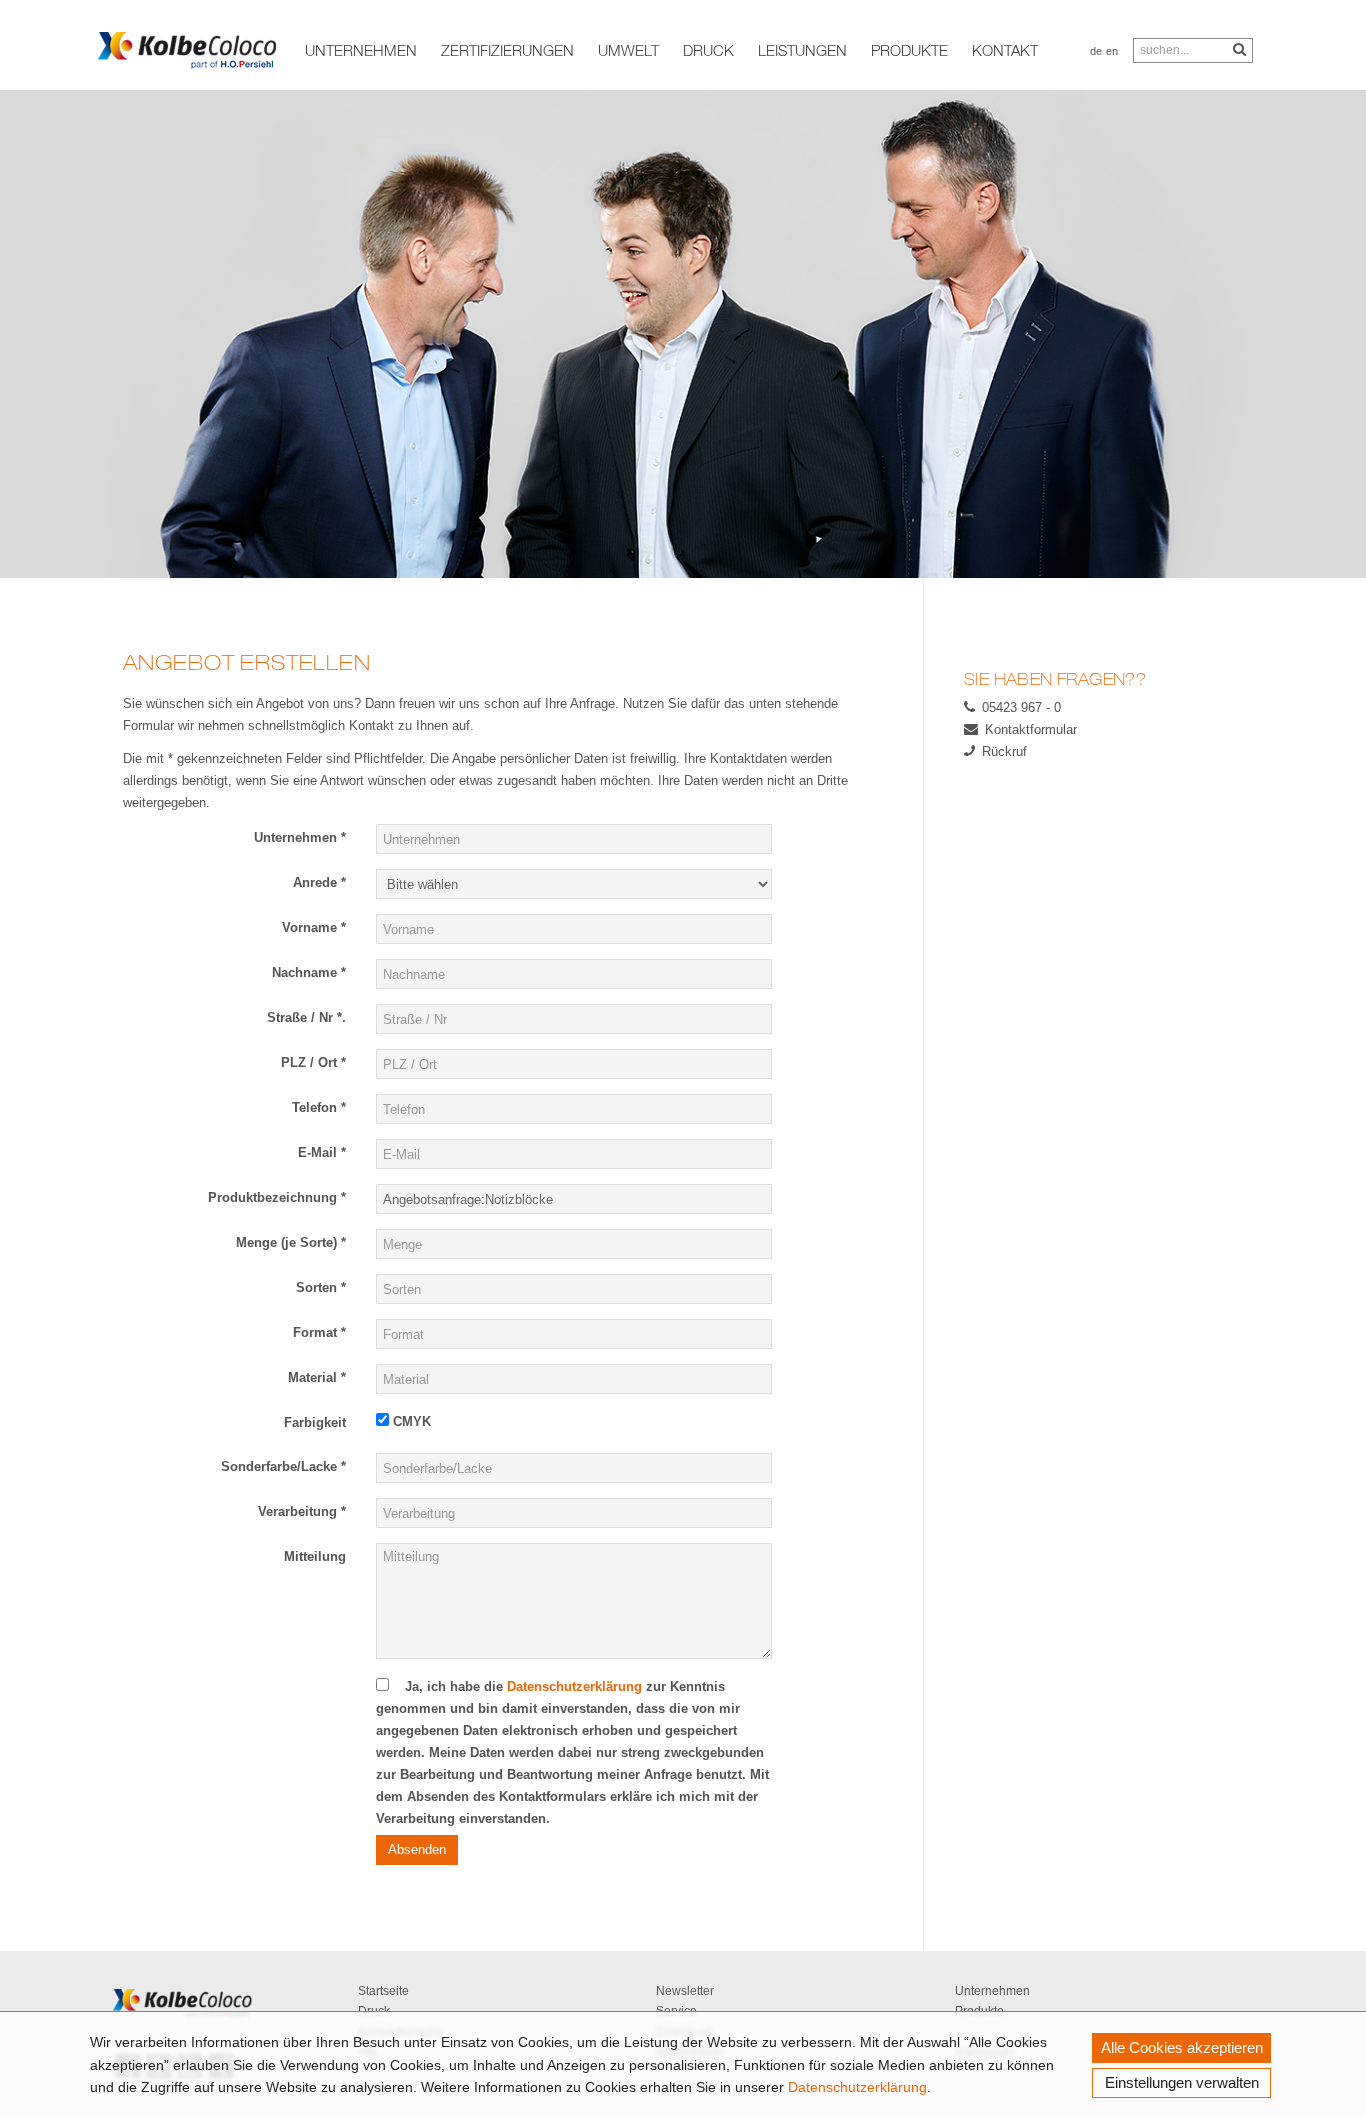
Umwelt (628, 50)
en (1112, 51)
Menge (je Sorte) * (291, 1242)
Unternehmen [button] (361, 50)
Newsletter (685, 1991)
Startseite (383, 1991)
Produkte (909, 50)
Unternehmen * (300, 837)
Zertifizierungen (507, 50)
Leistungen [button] (802, 50)
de (1096, 51)
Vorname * (314, 927)
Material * (317, 1377)
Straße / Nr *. (306, 1017)
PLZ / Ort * (313, 1062)
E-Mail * (322, 1152)
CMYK (410, 1421)
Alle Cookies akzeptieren (1182, 2047)
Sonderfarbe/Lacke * (283, 1466)
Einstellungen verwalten (1182, 2082)
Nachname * (309, 972)
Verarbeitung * (302, 1511)
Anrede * (319, 882)
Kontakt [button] (1005, 50)
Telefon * (319, 1107)
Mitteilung (315, 1556)
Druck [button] (708, 50)
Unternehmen (992, 1991)
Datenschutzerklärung (857, 2087)
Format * (319, 1332)
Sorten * (321, 1287)
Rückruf (1004, 751)
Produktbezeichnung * (277, 1197)
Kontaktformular (1031, 729)
